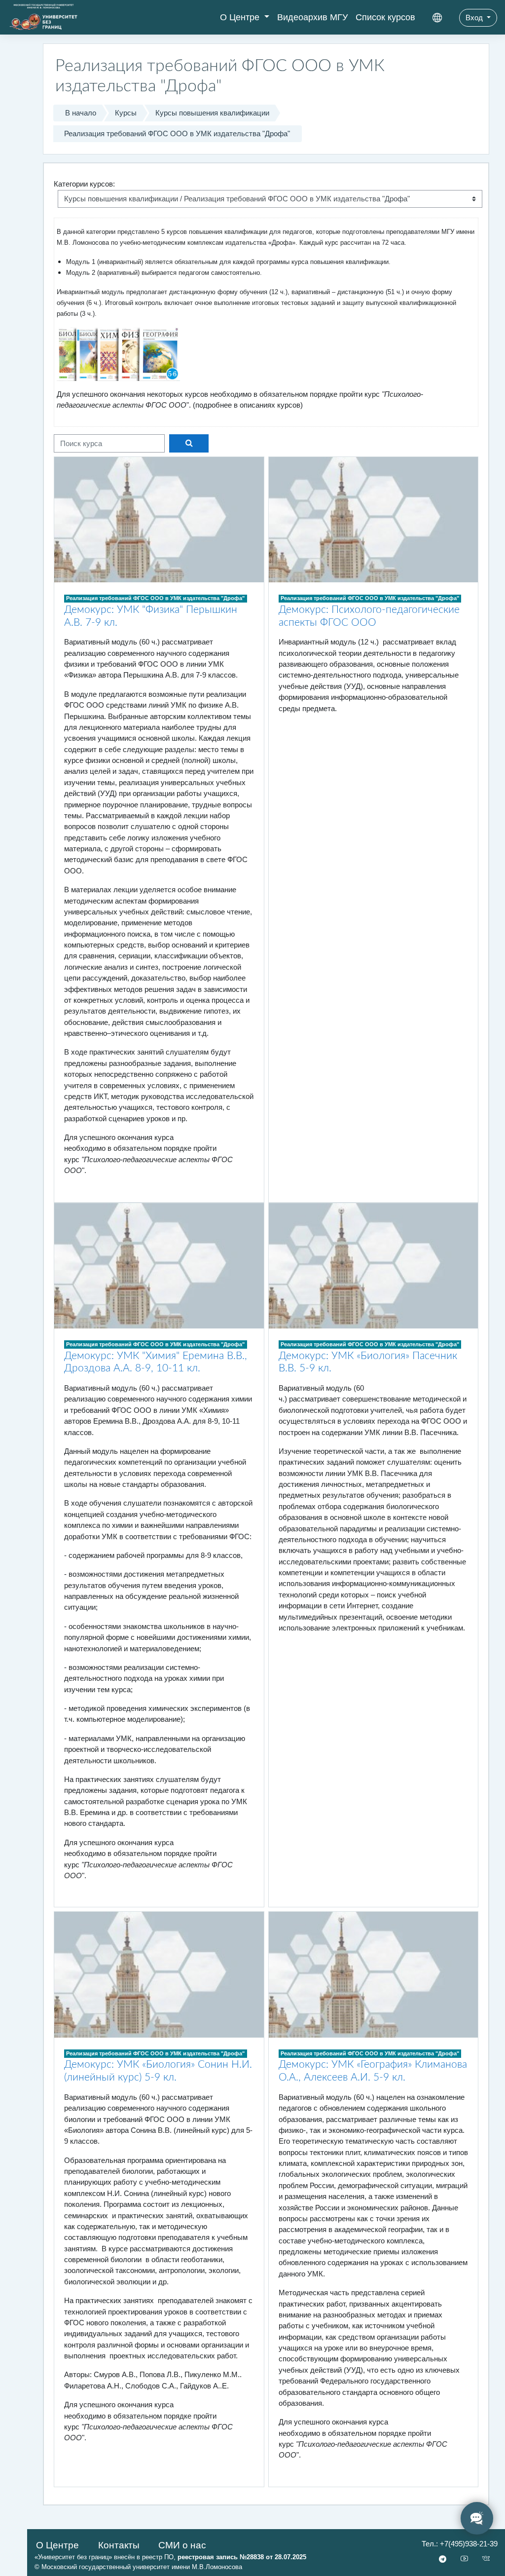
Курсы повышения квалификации (212, 113)
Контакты (119, 2545)
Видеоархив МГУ (312, 17)
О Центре (241, 17)
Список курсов (385, 17)
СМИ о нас (182, 2545)
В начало (81, 113)
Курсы (126, 113)
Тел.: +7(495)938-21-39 (460, 2544)
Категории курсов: (84, 184)
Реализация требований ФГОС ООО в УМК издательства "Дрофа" (177, 133)
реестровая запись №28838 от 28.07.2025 (242, 2557)
